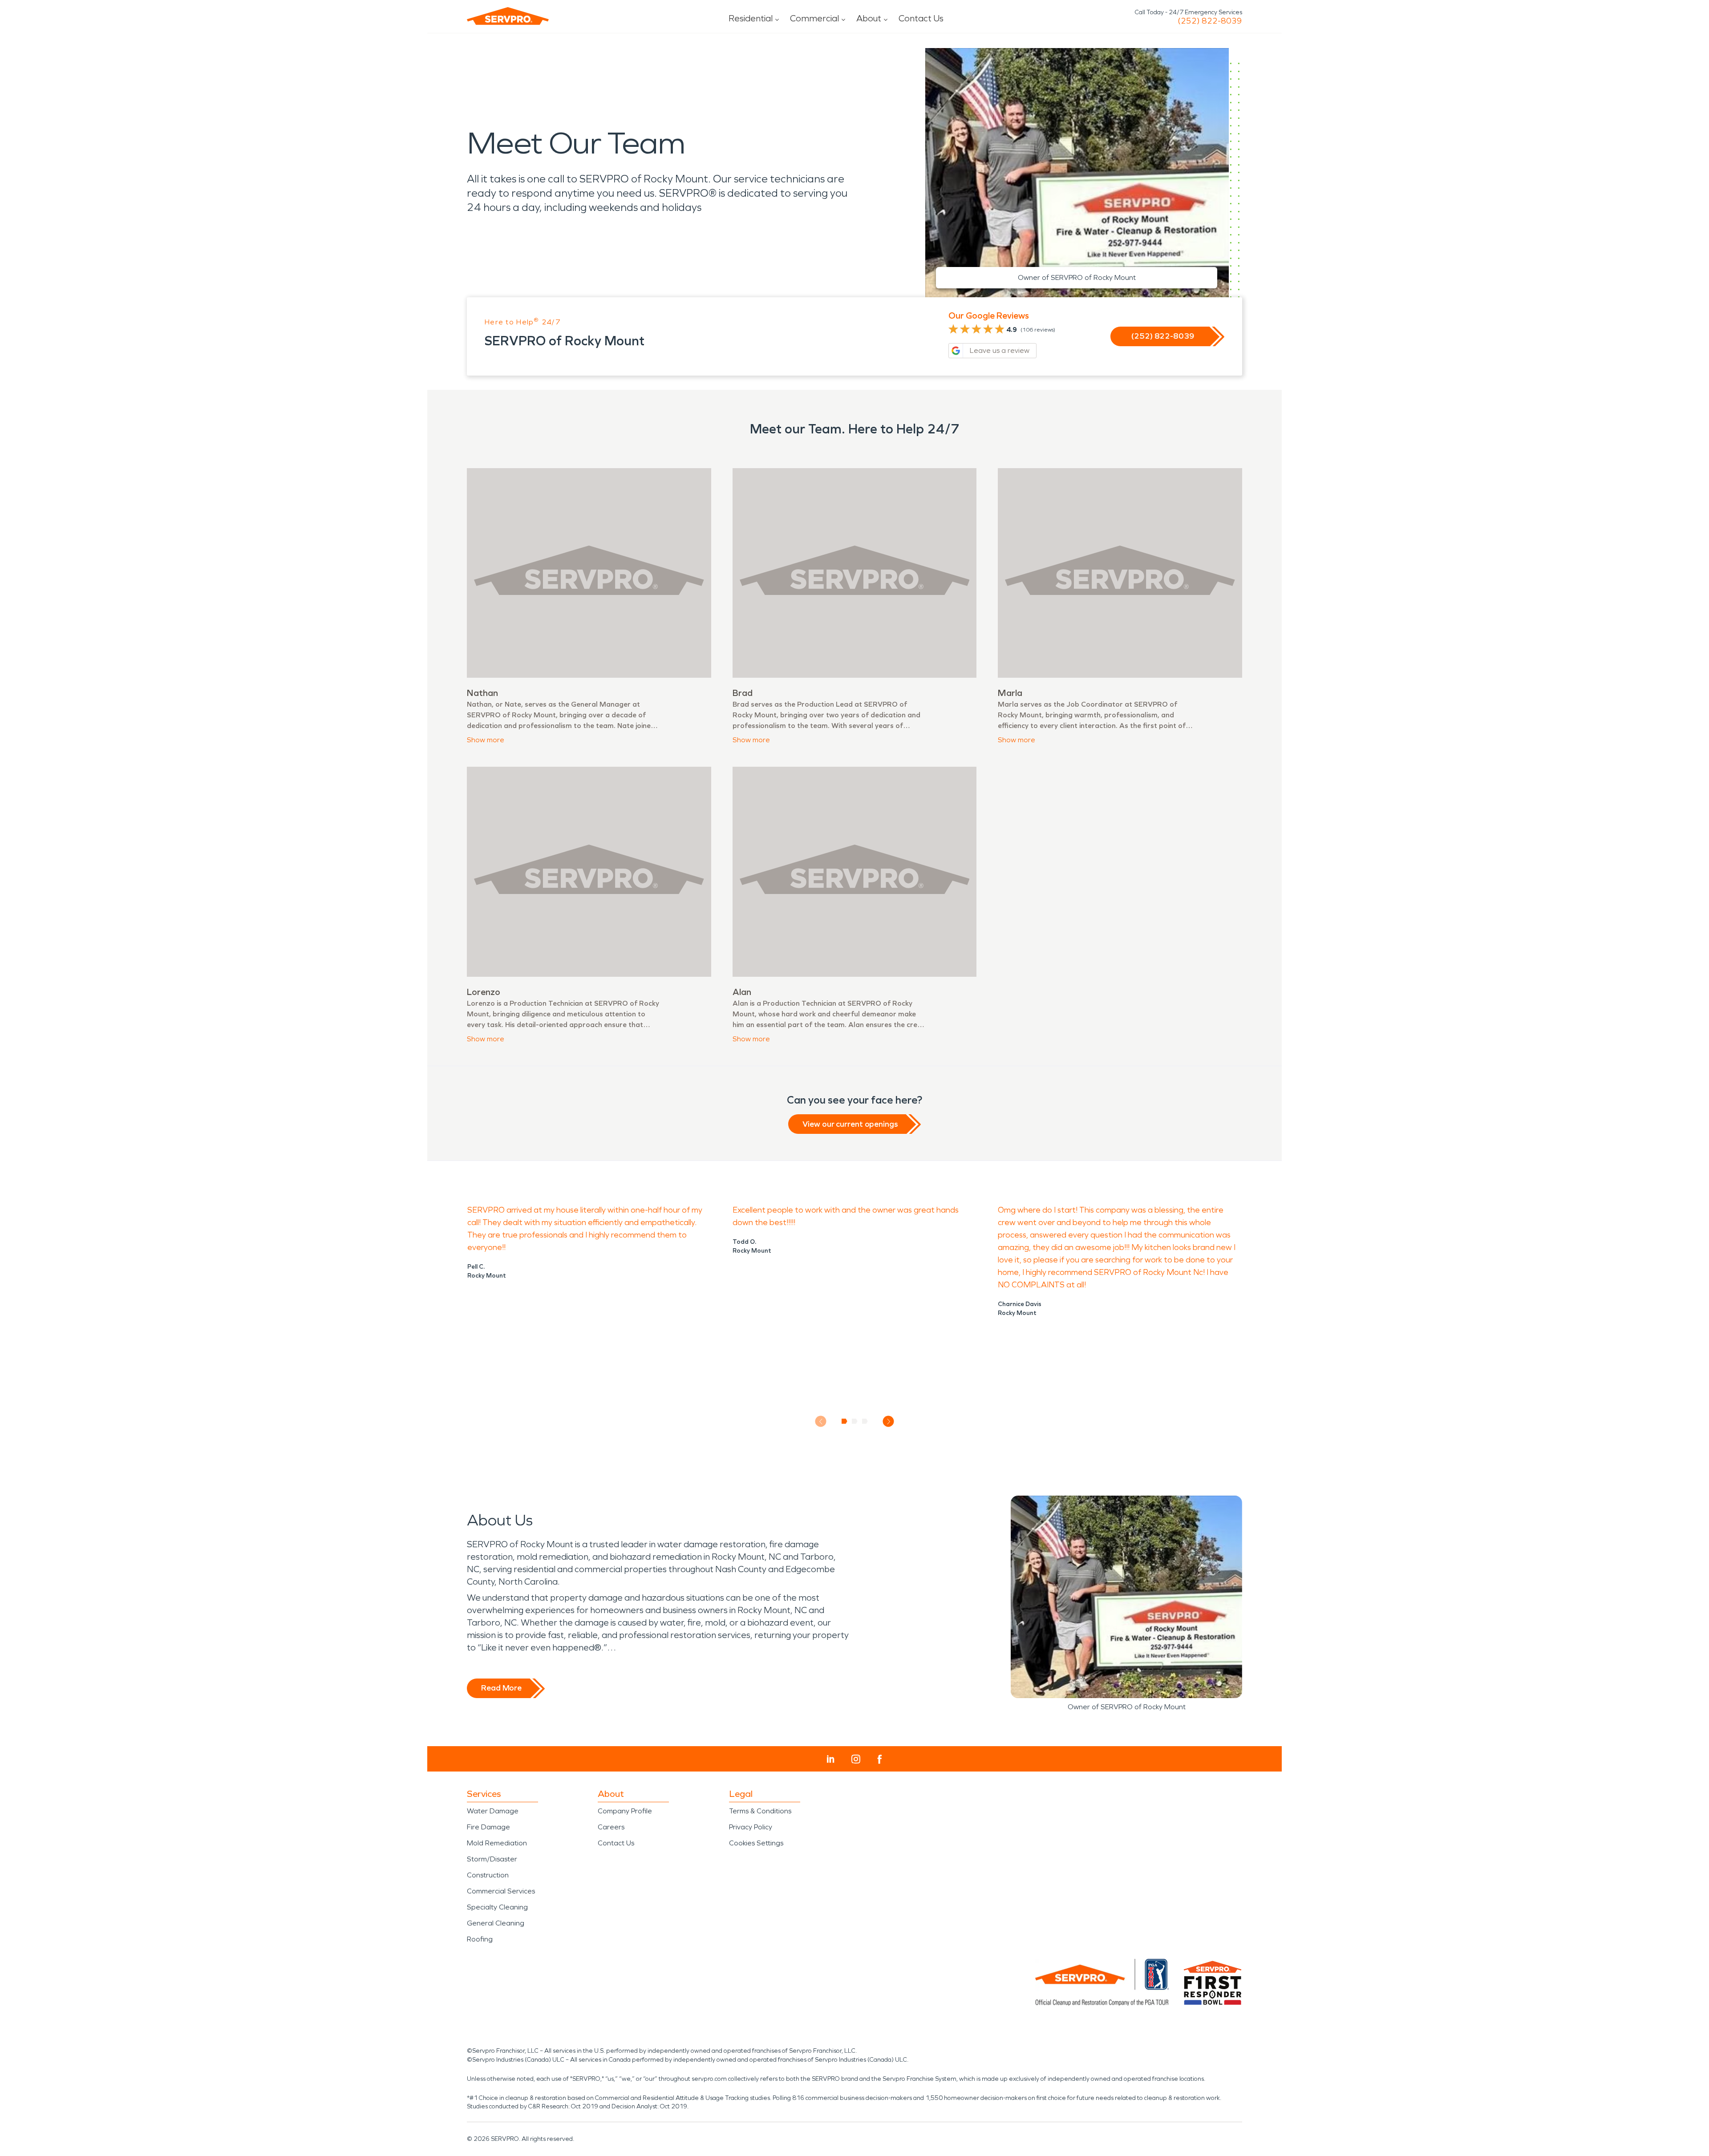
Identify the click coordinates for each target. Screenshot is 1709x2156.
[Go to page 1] (844, 1421)
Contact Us (921, 18)
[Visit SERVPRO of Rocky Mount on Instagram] (856, 1759)
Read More (501, 1688)
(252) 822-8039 (1210, 21)
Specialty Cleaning (497, 1907)
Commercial (814, 18)
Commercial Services (501, 1891)
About (869, 18)
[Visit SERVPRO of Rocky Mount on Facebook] (880, 1759)
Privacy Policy (751, 1827)
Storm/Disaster (492, 1859)
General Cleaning (496, 1923)
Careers (611, 1827)
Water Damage (493, 1811)
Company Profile (625, 1811)
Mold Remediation (497, 1843)
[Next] (889, 1422)
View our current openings (850, 1124)
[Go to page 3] (865, 1421)
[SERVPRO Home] (508, 16)
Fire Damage (488, 1827)
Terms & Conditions (760, 1811)
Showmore (486, 740)
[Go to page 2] (855, 1421)
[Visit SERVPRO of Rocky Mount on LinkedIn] (831, 1759)
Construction (488, 1875)
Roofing (480, 1939)
